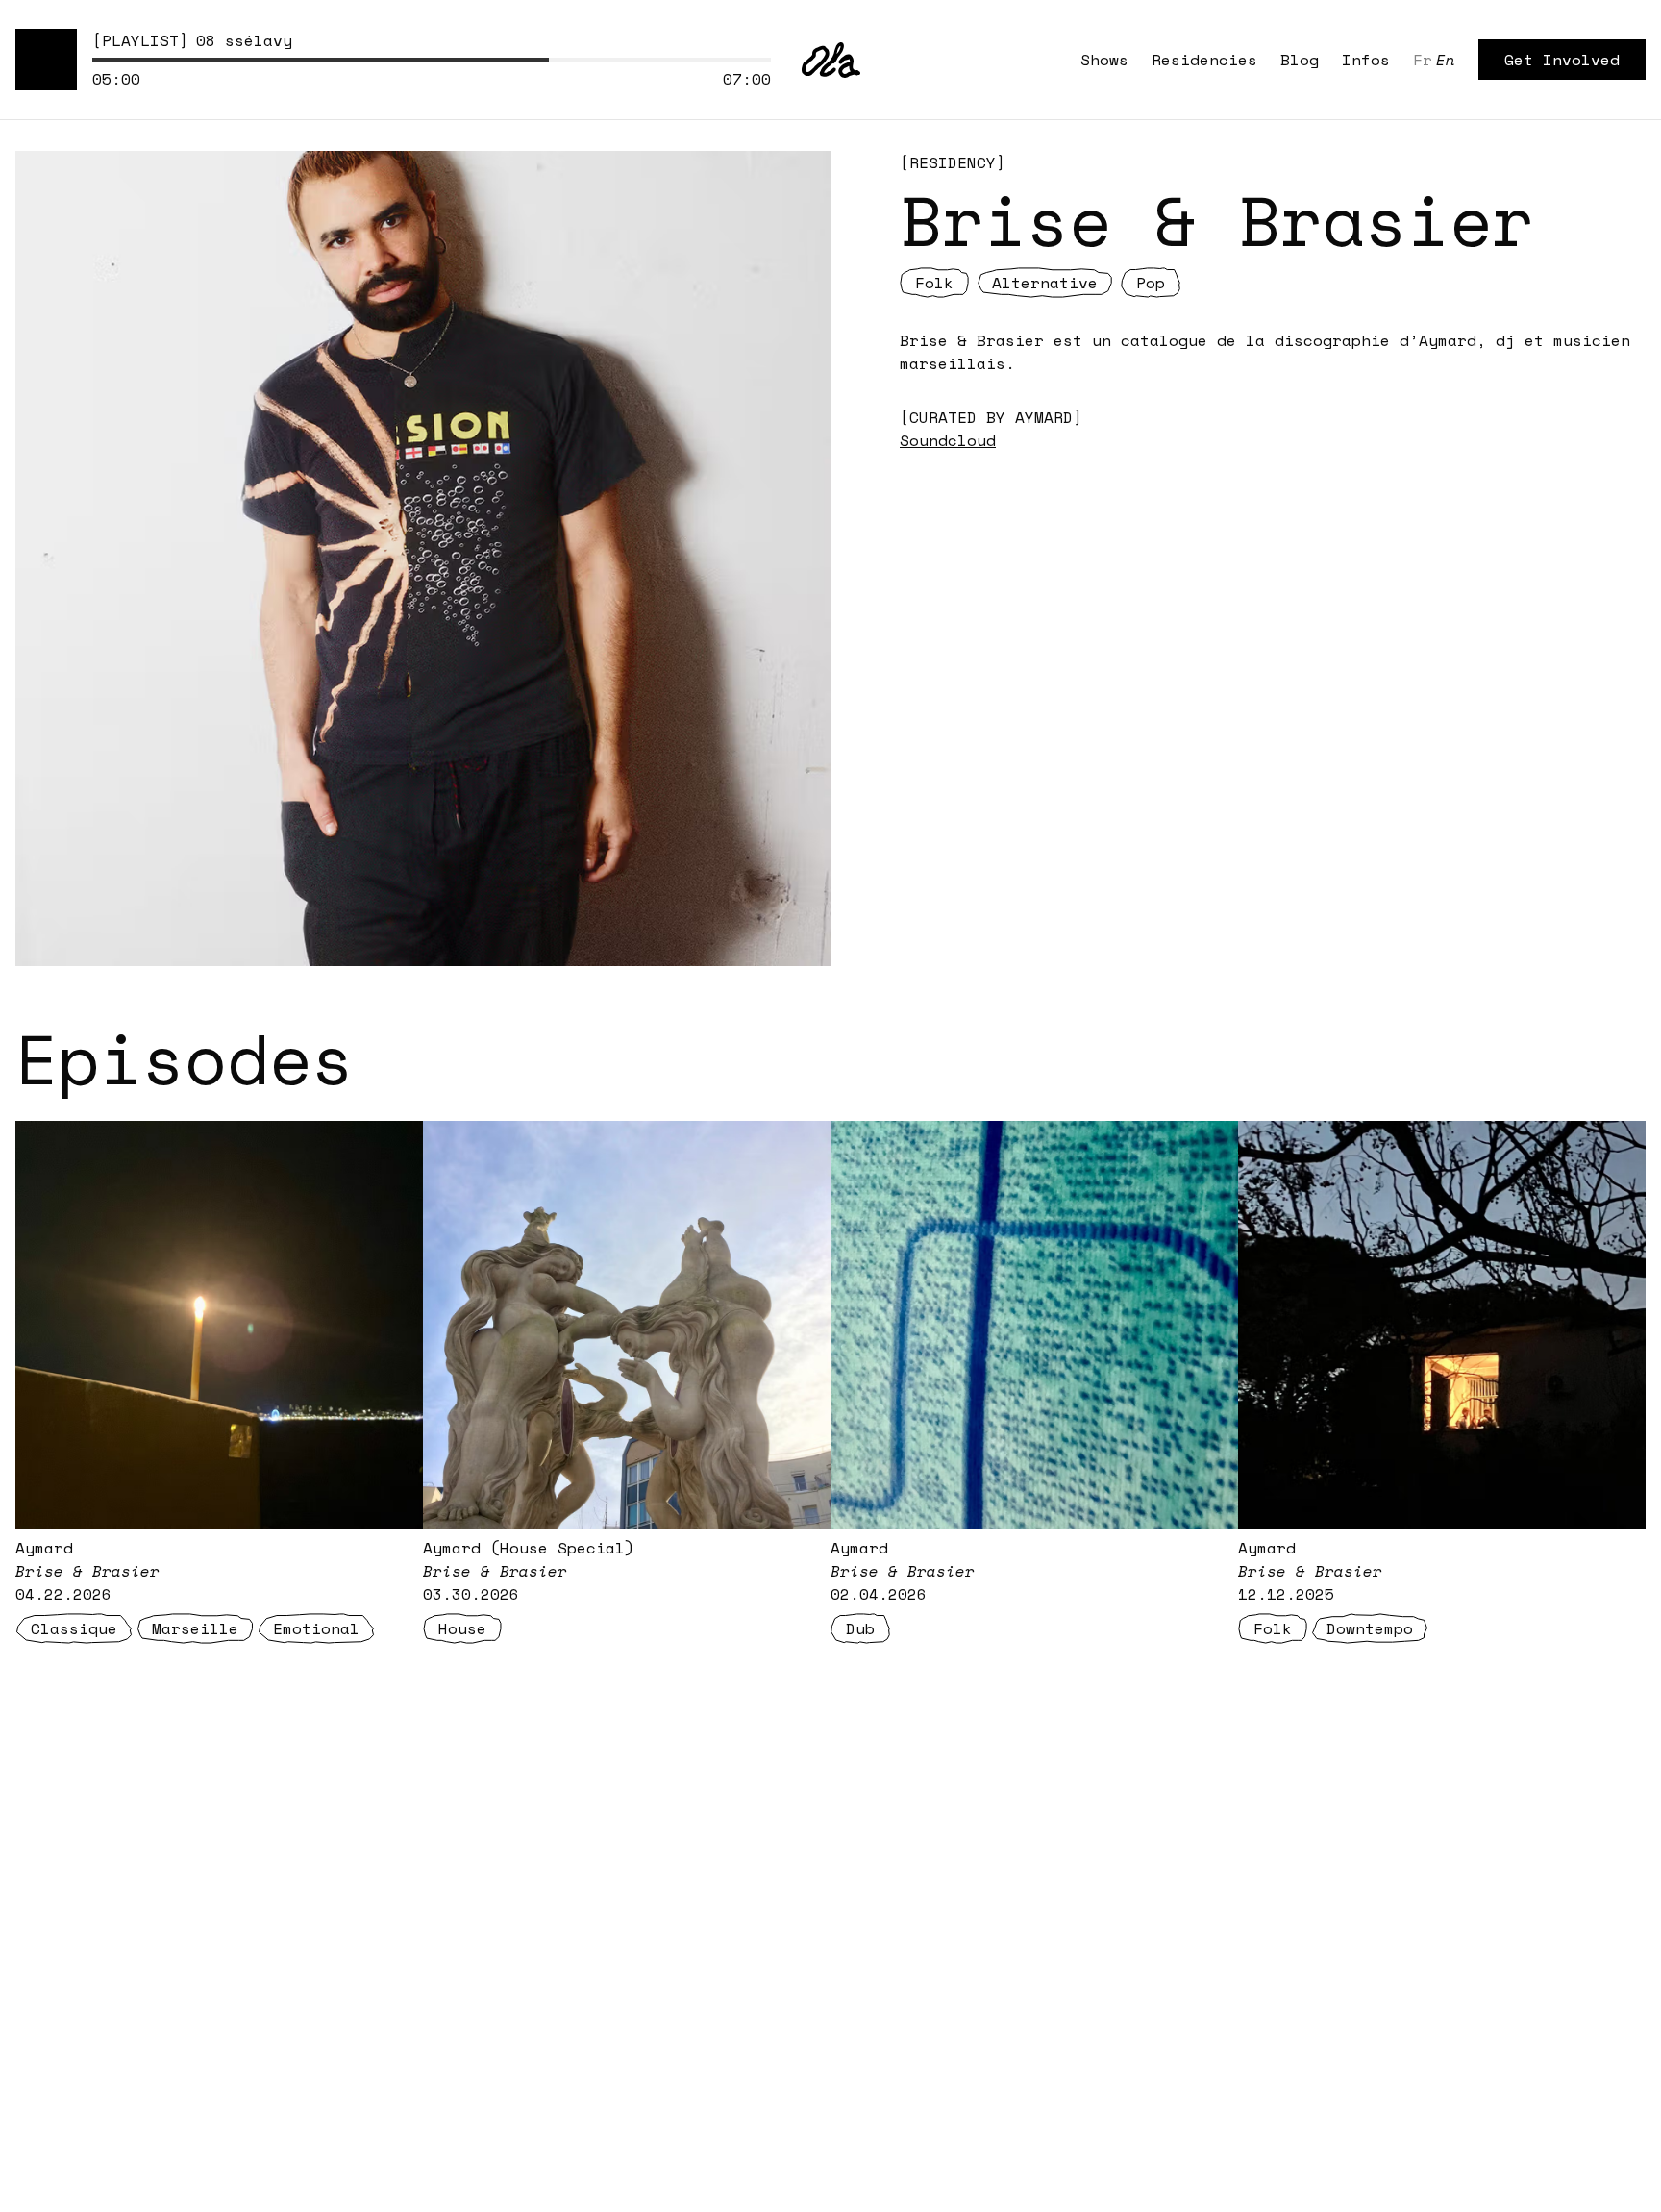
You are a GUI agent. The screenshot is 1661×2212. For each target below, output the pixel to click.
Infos (1366, 60)
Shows (1104, 60)
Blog (1300, 60)
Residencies (1204, 60)
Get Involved (1562, 60)
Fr (1423, 60)
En (1446, 60)
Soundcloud (948, 440)
